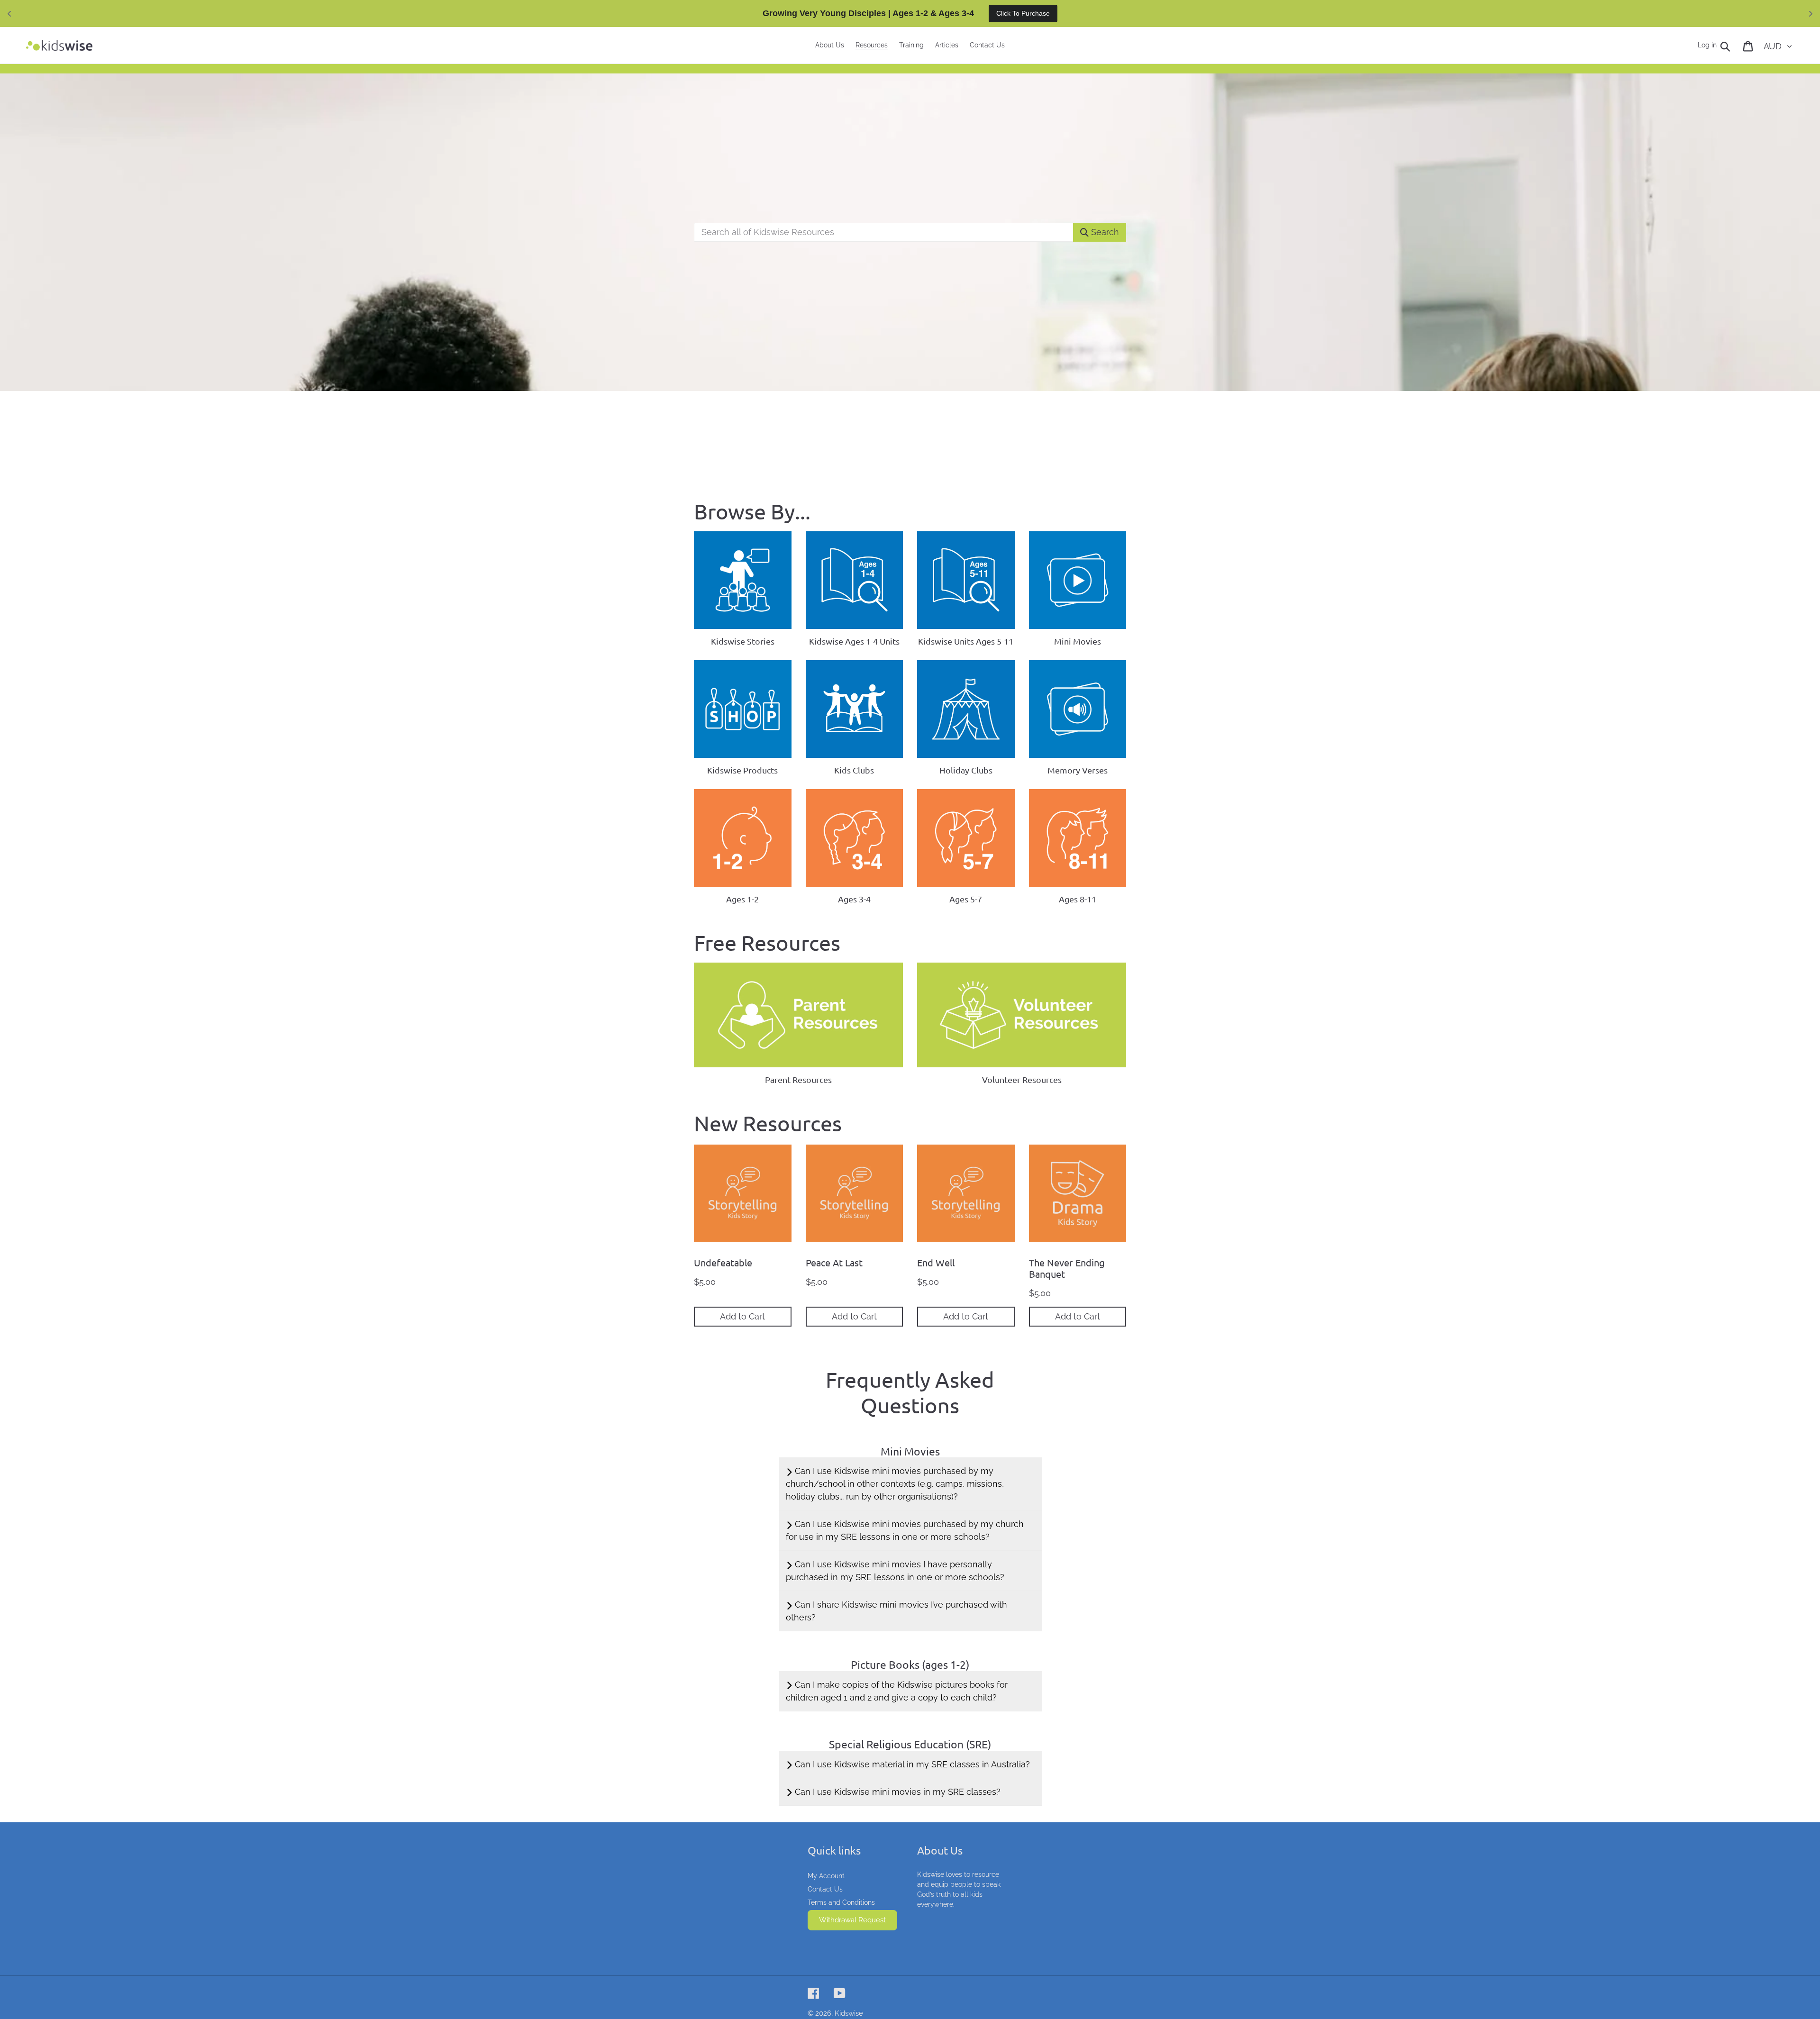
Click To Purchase (1023, 13)
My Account (826, 1876)
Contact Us (825, 1889)
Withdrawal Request (852, 1920)
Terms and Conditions (841, 1902)
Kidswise (849, 2013)
